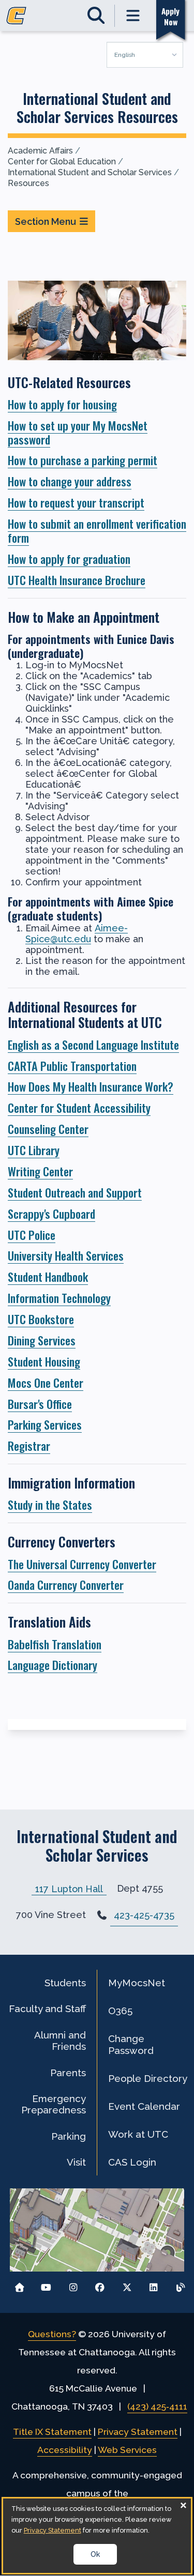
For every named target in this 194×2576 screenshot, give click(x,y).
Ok (95, 2554)
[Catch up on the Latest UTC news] (180, 2285)
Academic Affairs (40, 151)
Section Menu (46, 221)
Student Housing (44, 1361)
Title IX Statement (52, 2432)
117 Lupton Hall (69, 1888)
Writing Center (40, 1171)
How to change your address (70, 481)
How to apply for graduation (69, 558)
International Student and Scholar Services (90, 172)
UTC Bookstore (41, 1319)
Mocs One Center (46, 1382)
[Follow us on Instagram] (73, 2285)
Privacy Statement (138, 2432)
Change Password (131, 2044)
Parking (69, 2136)
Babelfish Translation (55, 1644)
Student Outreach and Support (75, 1192)
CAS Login (132, 2162)
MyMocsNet (137, 1983)
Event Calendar (144, 2106)
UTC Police (32, 1235)
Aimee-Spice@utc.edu (77, 933)
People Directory (148, 2078)
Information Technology (59, 1298)
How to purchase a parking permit (83, 460)
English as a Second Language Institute (93, 1044)
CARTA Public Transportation (72, 1065)
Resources (28, 183)
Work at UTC (138, 2134)
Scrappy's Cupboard (51, 1213)
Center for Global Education (62, 162)
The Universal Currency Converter (82, 1564)
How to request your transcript (76, 502)
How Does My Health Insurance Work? (91, 1086)
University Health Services (66, 1255)
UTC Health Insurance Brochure (77, 580)
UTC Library (34, 1150)
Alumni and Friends (60, 2041)
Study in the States (50, 1504)
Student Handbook (48, 1276)
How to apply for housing (62, 404)
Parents (68, 2073)
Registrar (29, 1445)
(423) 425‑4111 (157, 2406)
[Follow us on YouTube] (46, 2285)
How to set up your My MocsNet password (78, 432)
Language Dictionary (53, 1665)
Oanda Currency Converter (66, 1584)
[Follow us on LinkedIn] (153, 2285)
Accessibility (65, 2450)
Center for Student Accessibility (79, 1107)
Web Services (127, 2450)
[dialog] (97, 2536)
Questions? (52, 2334)
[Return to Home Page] (19, 2285)
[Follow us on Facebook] (100, 2285)
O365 (120, 2011)
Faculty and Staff (47, 2008)
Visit (76, 2162)
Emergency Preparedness (54, 2104)
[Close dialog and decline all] (183, 2505)
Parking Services (45, 1424)
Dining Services (42, 1340)
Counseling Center (48, 1129)
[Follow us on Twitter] (127, 2285)
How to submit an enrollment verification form (97, 530)
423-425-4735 (144, 1915)
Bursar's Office (40, 1404)
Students (65, 1983)
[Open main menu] (133, 16)
